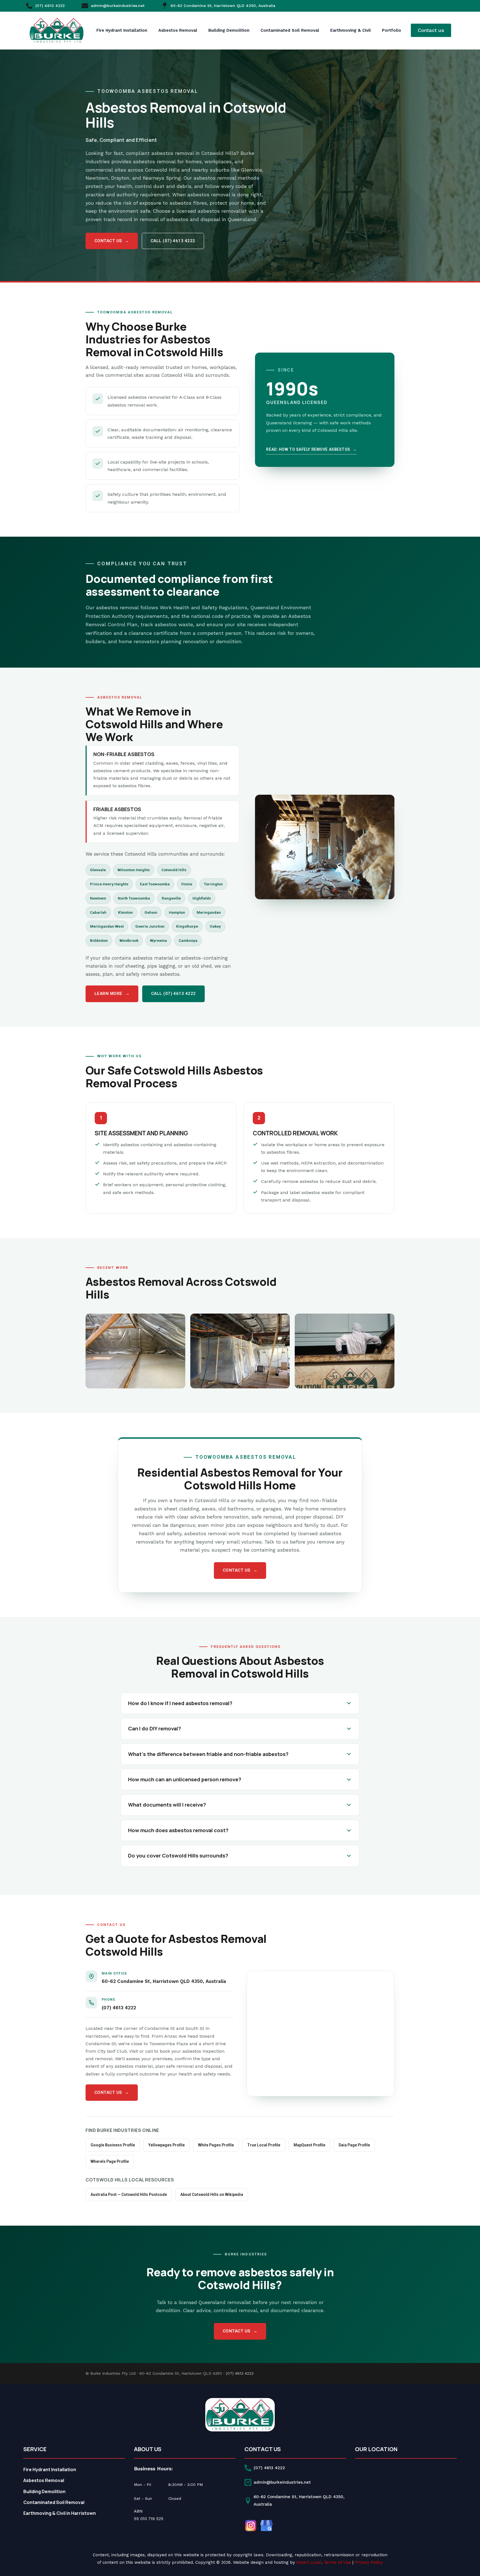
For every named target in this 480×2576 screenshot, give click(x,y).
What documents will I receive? (167, 1805)
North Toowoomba (134, 898)
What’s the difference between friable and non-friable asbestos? (208, 1754)
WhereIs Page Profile (110, 2161)
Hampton (177, 912)
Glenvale (98, 870)
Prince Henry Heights (109, 884)
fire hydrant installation (122, 30)
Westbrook (129, 940)
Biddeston (99, 940)
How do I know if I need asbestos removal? (180, 1703)
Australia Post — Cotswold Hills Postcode (129, 2194)
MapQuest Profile (309, 2145)
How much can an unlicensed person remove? (185, 1779)
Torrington (213, 884)
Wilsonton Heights (134, 870)
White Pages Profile (216, 2145)
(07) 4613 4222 (119, 2008)
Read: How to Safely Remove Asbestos (311, 449)
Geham (151, 912)
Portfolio (392, 30)
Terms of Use (337, 2562)
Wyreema (158, 940)
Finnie (187, 884)
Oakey (215, 926)
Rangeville (171, 898)
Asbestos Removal (178, 30)
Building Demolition (229, 30)
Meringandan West (107, 926)
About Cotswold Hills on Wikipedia (212, 2194)
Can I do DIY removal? (154, 1728)
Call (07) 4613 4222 (173, 241)
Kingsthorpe (187, 926)
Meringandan (209, 912)
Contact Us (112, 241)
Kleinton (125, 912)
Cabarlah (98, 912)
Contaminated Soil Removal (290, 30)
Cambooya (188, 940)
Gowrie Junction (150, 926)
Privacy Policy (369, 2562)
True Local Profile (264, 2145)
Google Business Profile (113, 2145)
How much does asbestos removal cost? (178, 1830)
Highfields (202, 898)
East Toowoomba (155, 884)
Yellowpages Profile (167, 2145)
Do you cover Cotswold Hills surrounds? (178, 1856)
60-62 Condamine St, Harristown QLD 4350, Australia (164, 1981)
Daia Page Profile (354, 2145)
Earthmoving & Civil (351, 30)
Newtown (98, 898)
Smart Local (309, 2562)
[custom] (251, 2526)
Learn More (112, 994)
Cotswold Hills (174, 870)
